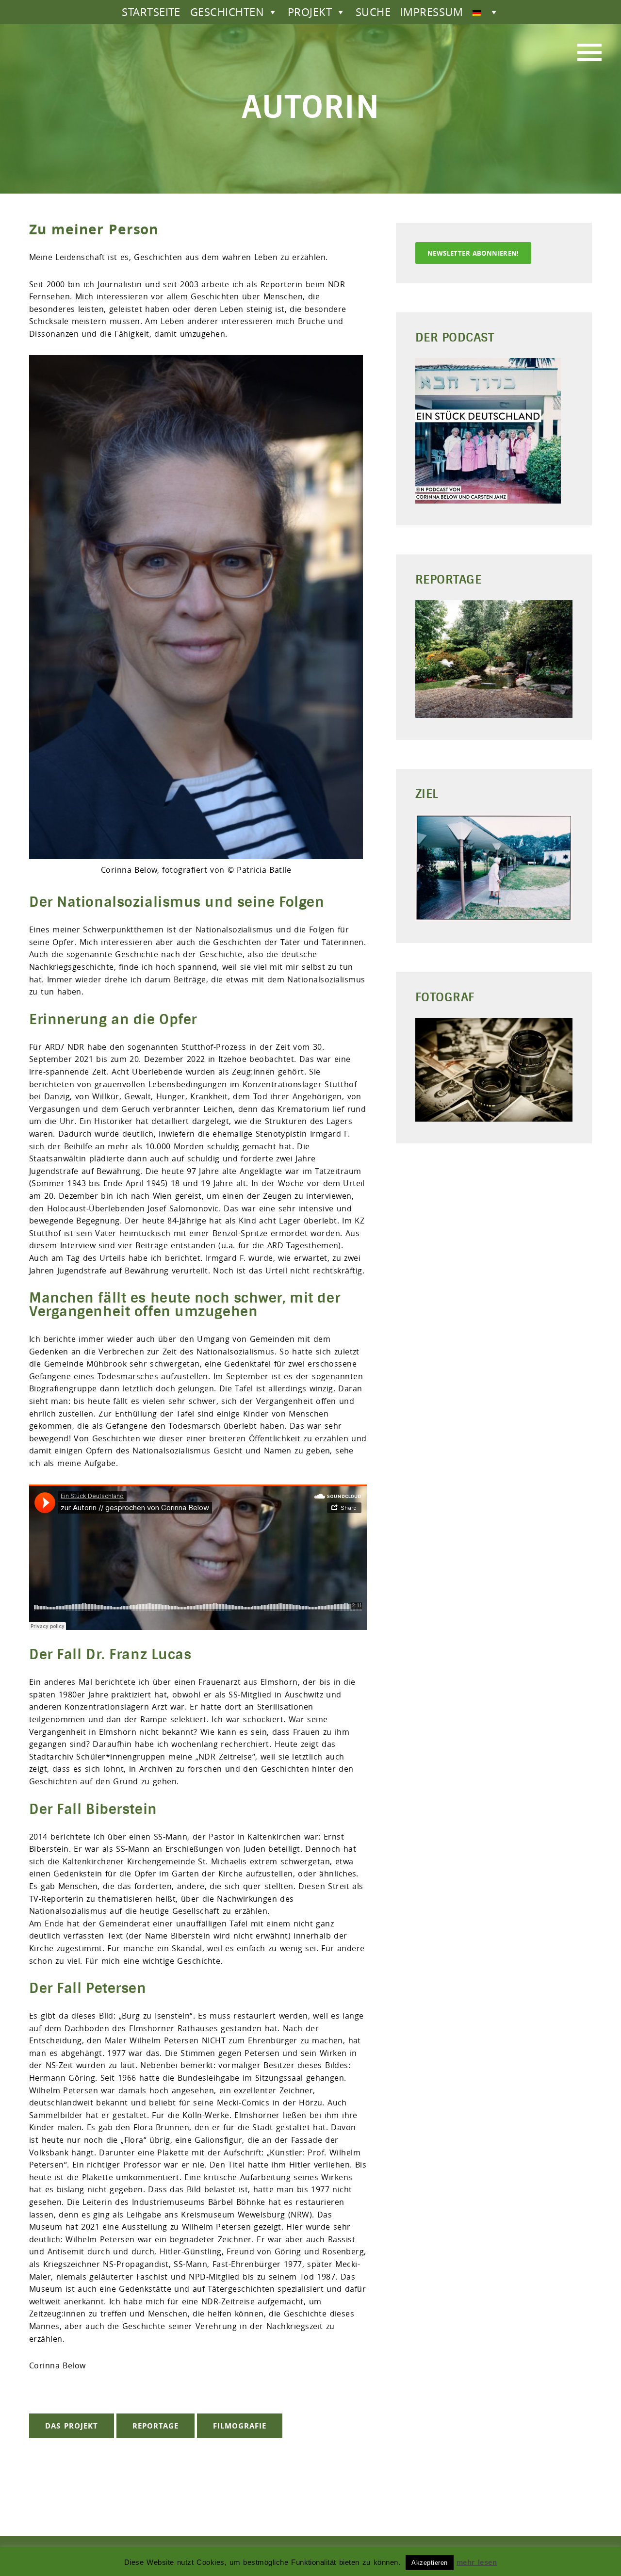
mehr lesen (477, 2562)
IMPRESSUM (432, 12)
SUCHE (373, 12)
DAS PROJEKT (72, 2426)
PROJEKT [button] (310, 12)
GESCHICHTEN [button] (227, 12)
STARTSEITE (151, 12)
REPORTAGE (155, 2426)
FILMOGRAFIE (240, 2426)
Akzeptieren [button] (429, 2563)
